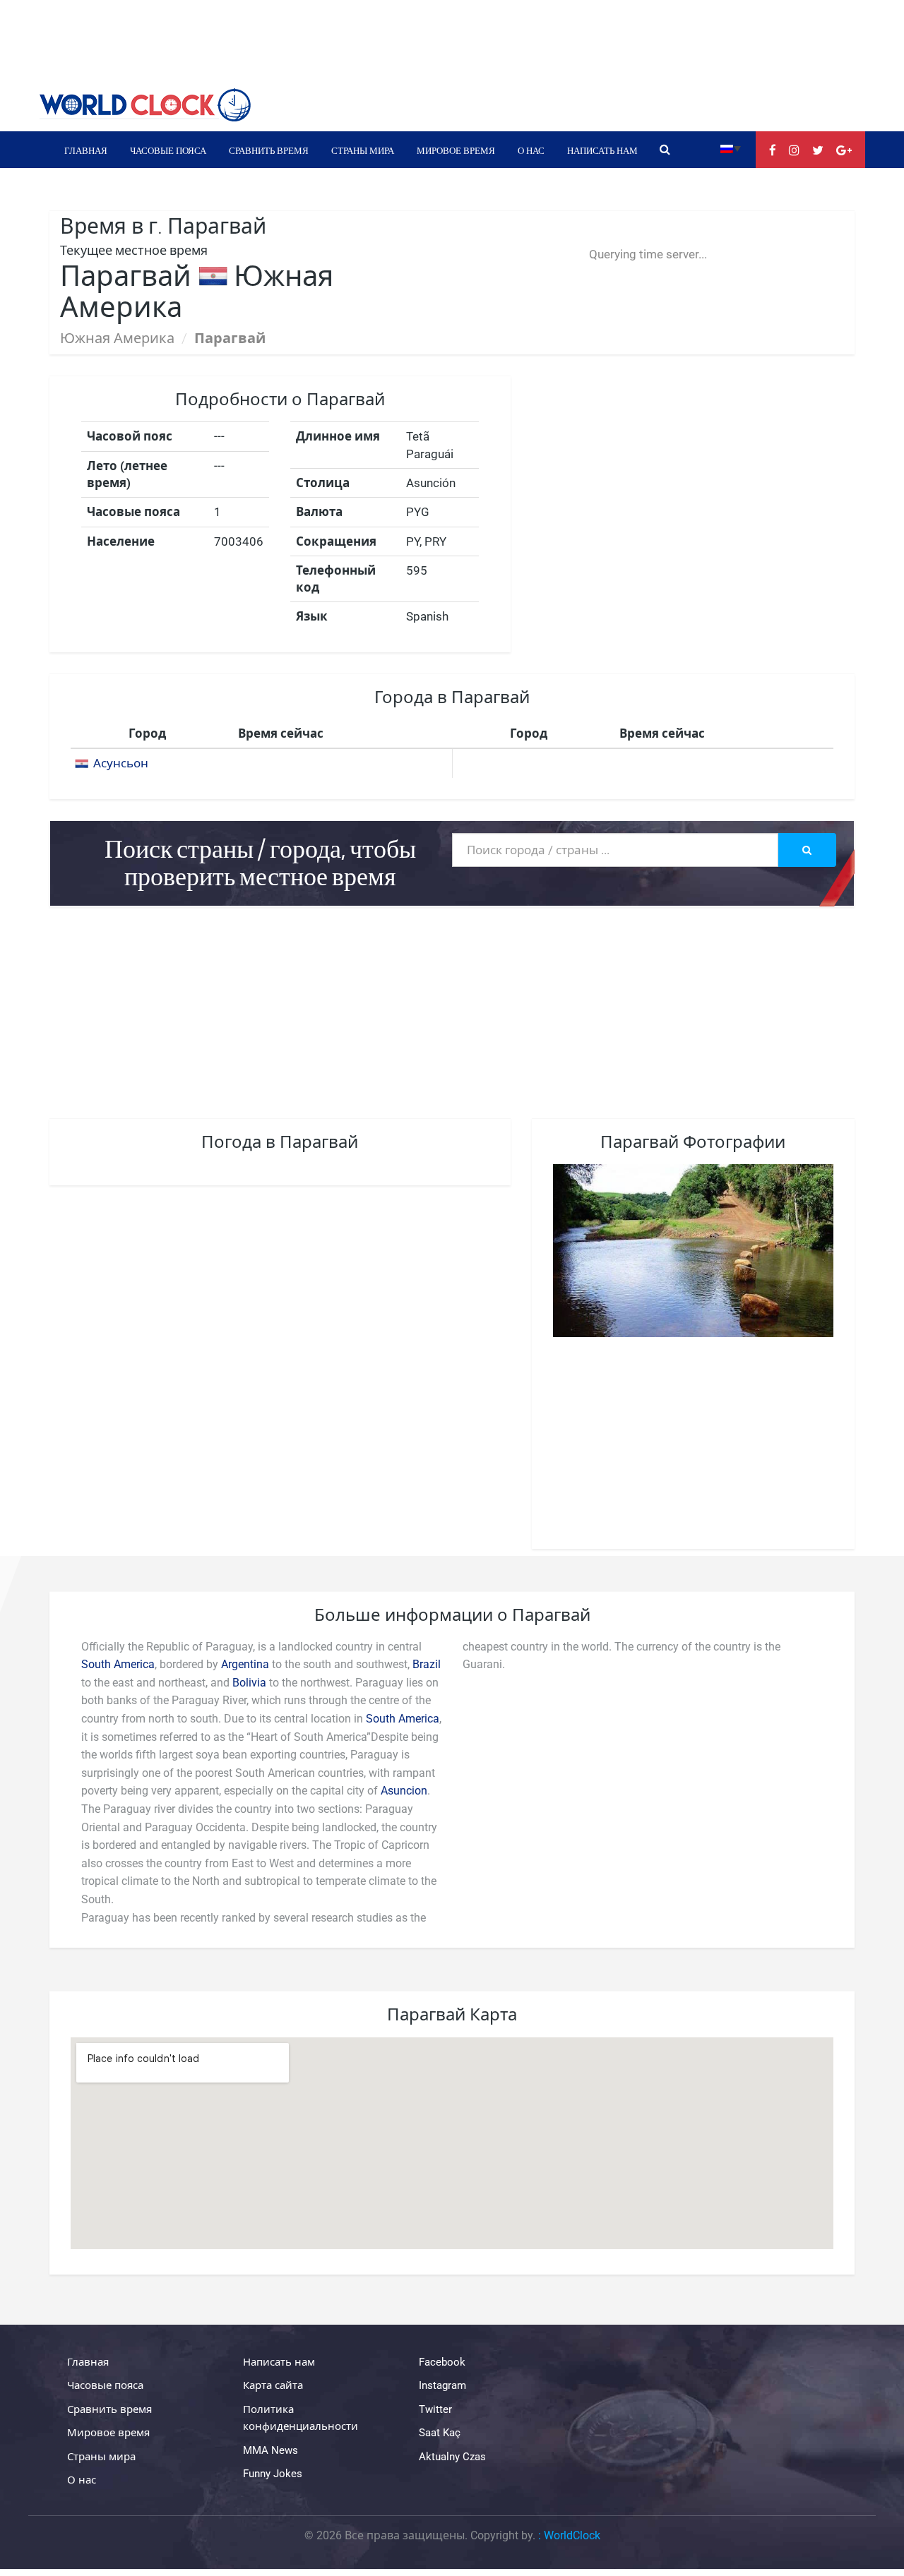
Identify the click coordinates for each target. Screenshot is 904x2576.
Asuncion (404, 1791)
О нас (531, 150)
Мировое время (456, 150)
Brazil (427, 1664)
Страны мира (363, 150)
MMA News (270, 2450)
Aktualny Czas (452, 2457)
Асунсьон (121, 763)
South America (118, 1664)
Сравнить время (269, 150)
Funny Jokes (273, 2474)
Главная (86, 150)
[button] (731, 148)
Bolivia (249, 1683)
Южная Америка (117, 338)
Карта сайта (273, 2385)
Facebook (442, 2362)
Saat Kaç (440, 2433)
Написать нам (602, 150)
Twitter (435, 2409)
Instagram (442, 2385)
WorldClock (572, 2535)
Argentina (245, 1664)
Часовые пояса (168, 150)
